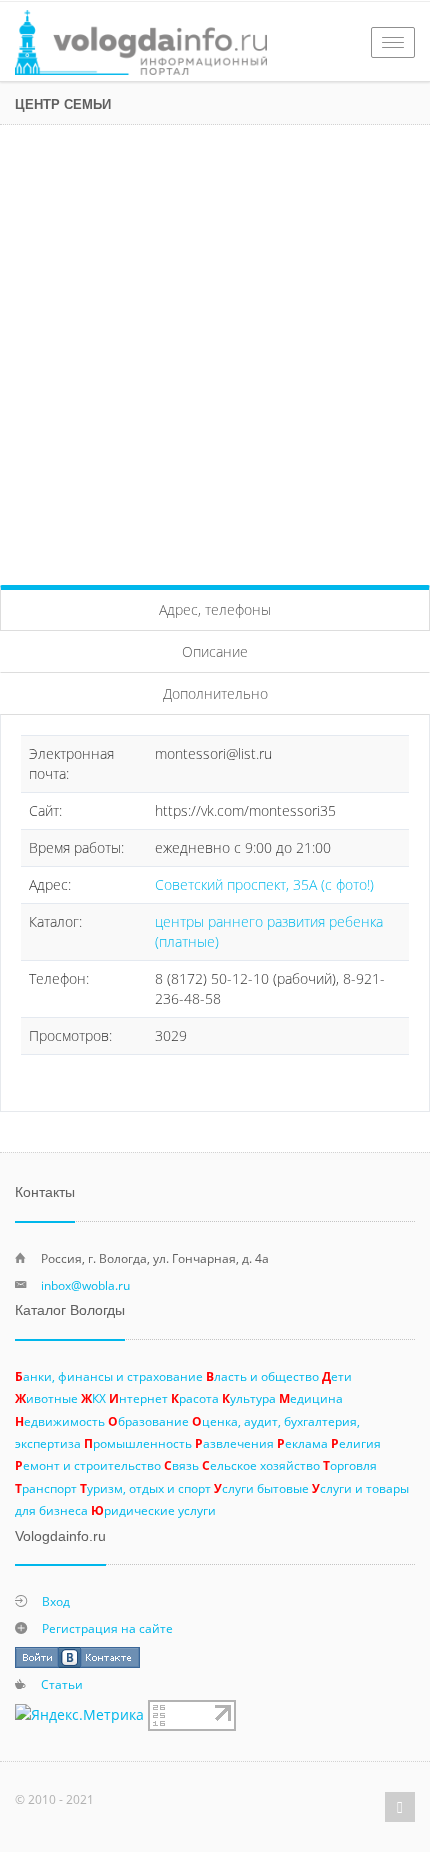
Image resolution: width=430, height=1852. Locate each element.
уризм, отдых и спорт (145, 1488)
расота (195, 1398)
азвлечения (234, 1443)
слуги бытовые (261, 1488)
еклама (302, 1443)
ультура (249, 1398)
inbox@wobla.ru (85, 1285)
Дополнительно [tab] (215, 693)
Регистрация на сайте (107, 1628)
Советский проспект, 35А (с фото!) (264, 884)
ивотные (46, 1398)
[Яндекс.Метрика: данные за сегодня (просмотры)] (79, 1715)
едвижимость (60, 1421)
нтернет (138, 1398)
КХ (93, 1398)
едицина (311, 1398)
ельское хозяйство (261, 1465)
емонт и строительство (88, 1465)
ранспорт (46, 1488)
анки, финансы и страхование (109, 1376)
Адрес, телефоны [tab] (215, 609)
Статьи (62, 1684)
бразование (148, 1421)
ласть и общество (262, 1376)
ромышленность (138, 1443)
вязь (181, 1465)
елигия (356, 1443)
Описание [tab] (215, 651)
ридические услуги (153, 1510)
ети (337, 1376)
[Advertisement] (215, 350)
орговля (350, 1465)
